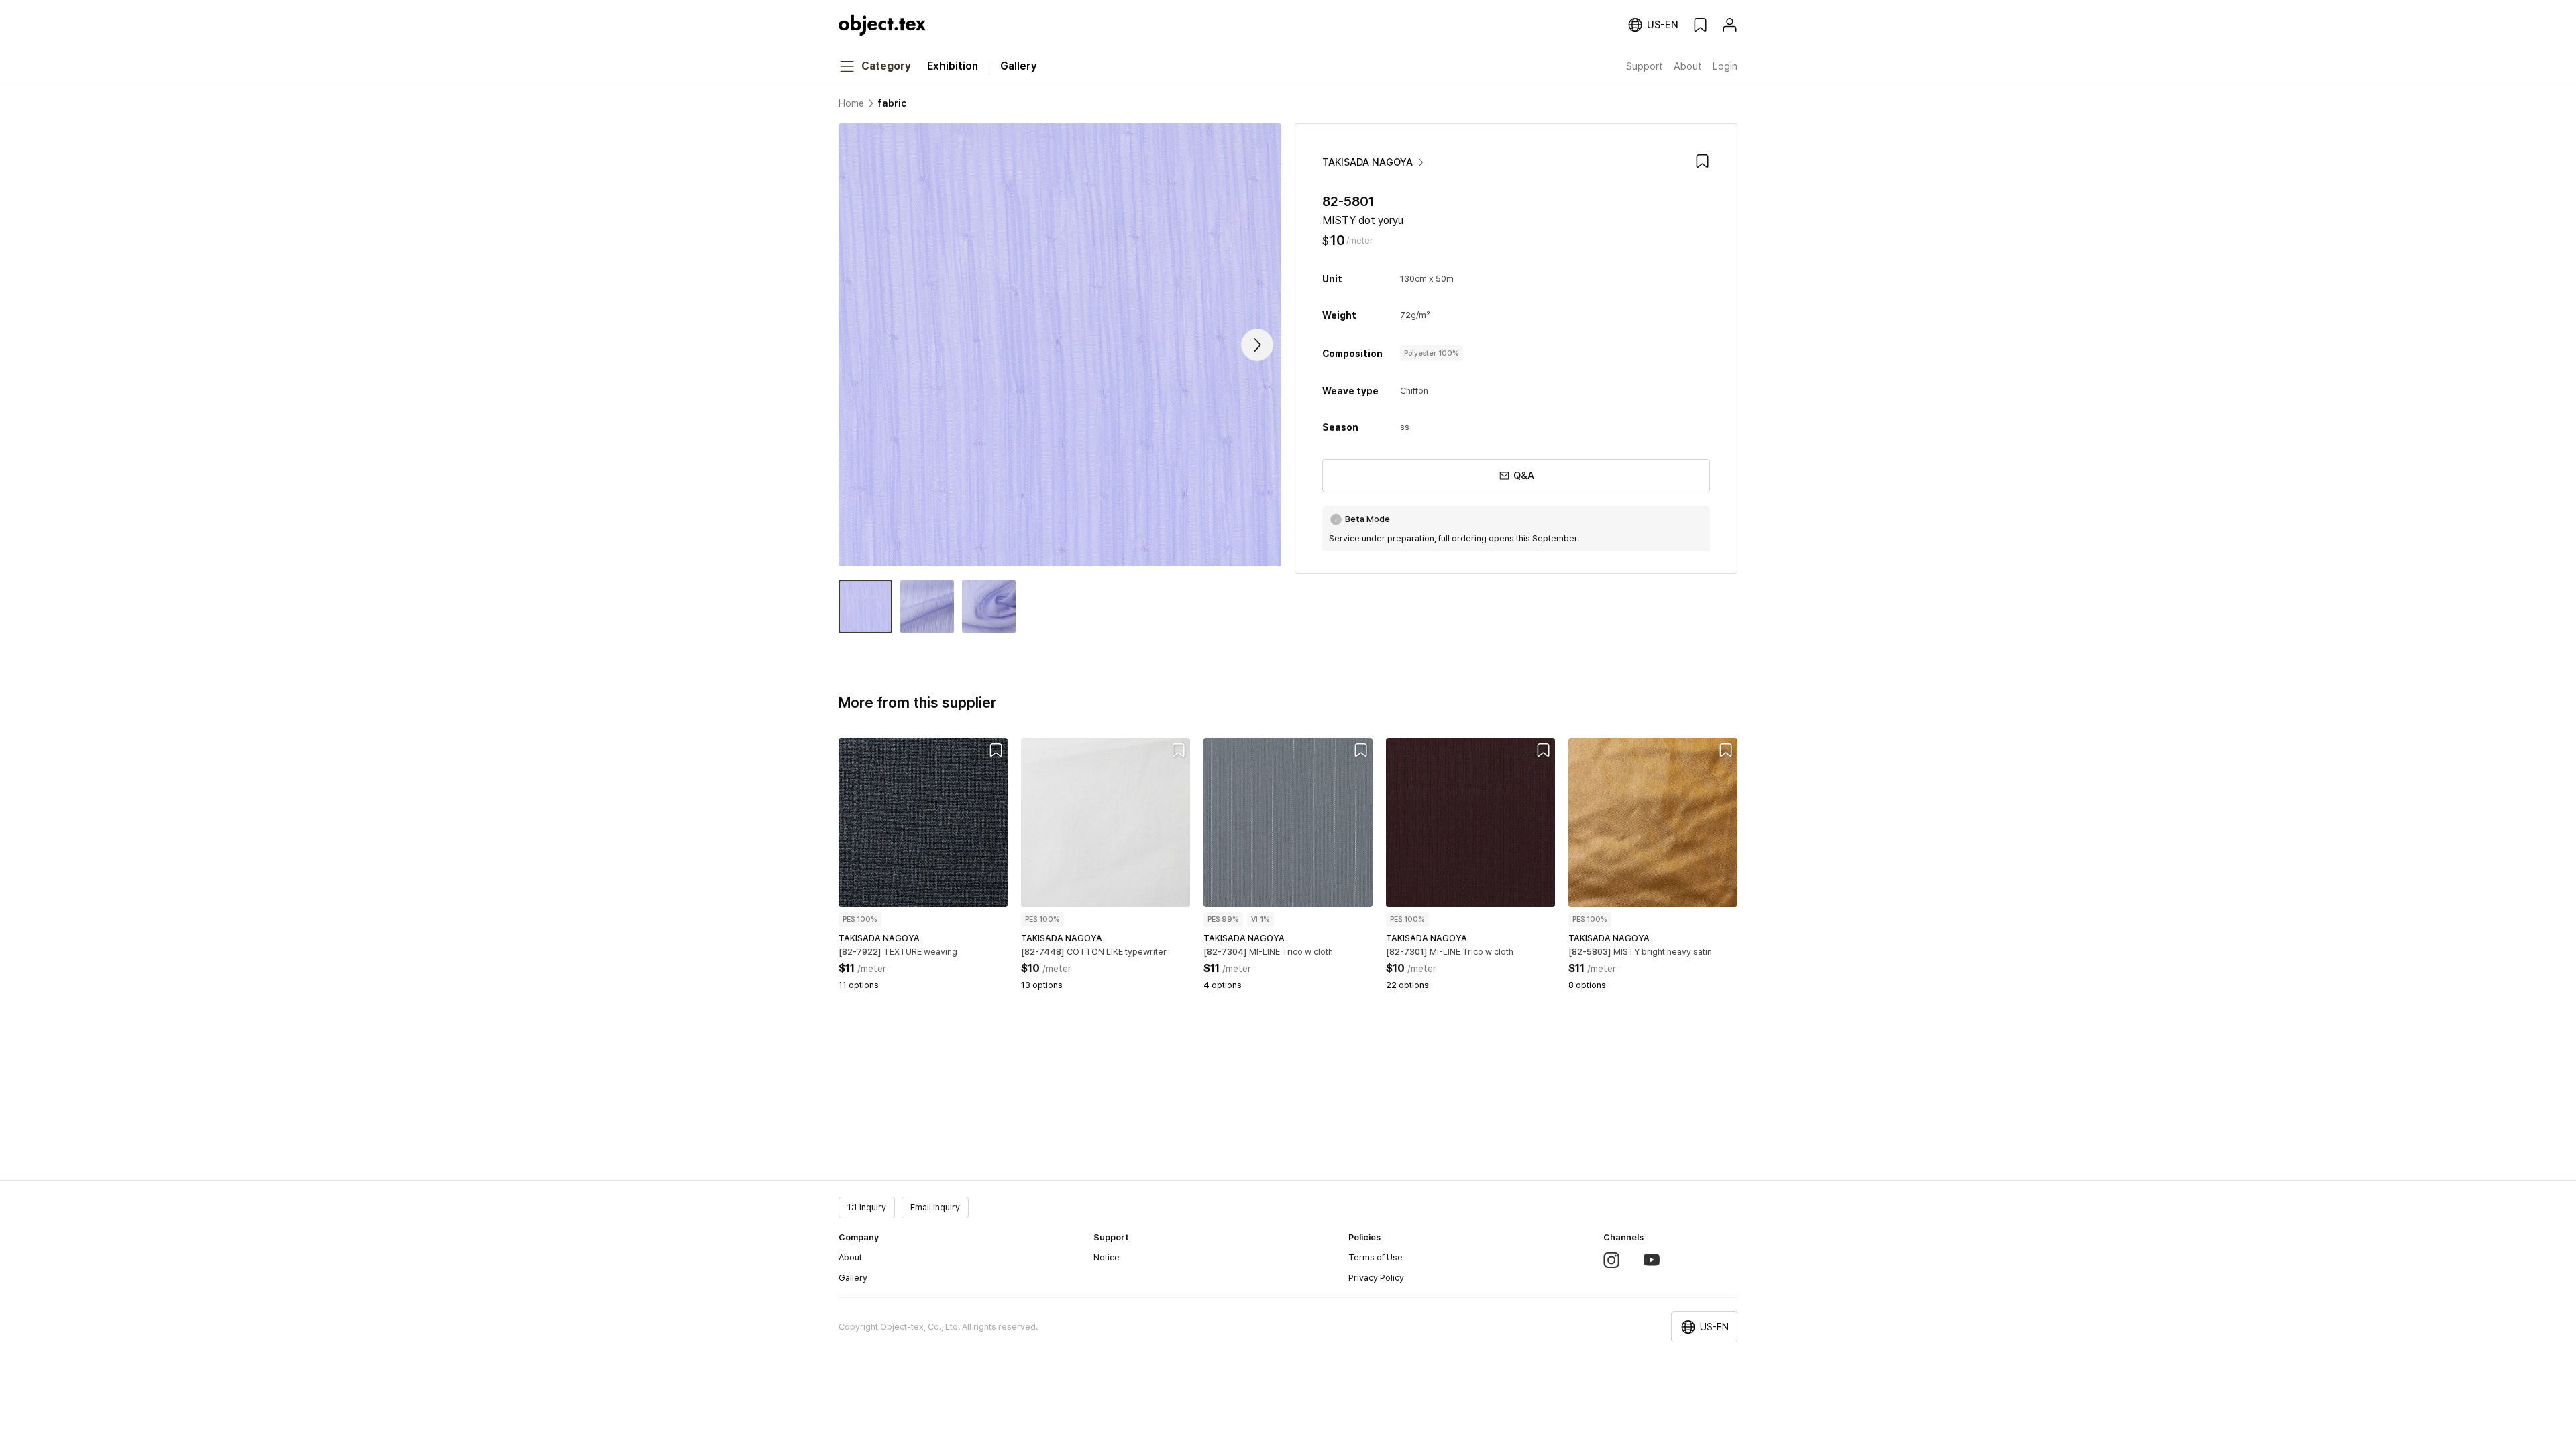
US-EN (1714, 1327)
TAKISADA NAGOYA (1367, 162)
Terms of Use (1376, 1257)
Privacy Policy (1376, 1278)
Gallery (853, 1278)
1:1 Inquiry (867, 1207)
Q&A (1524, 476)
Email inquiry (935, 1207)
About (850, 1257)
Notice (1107, 1257)
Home (851, 103)
